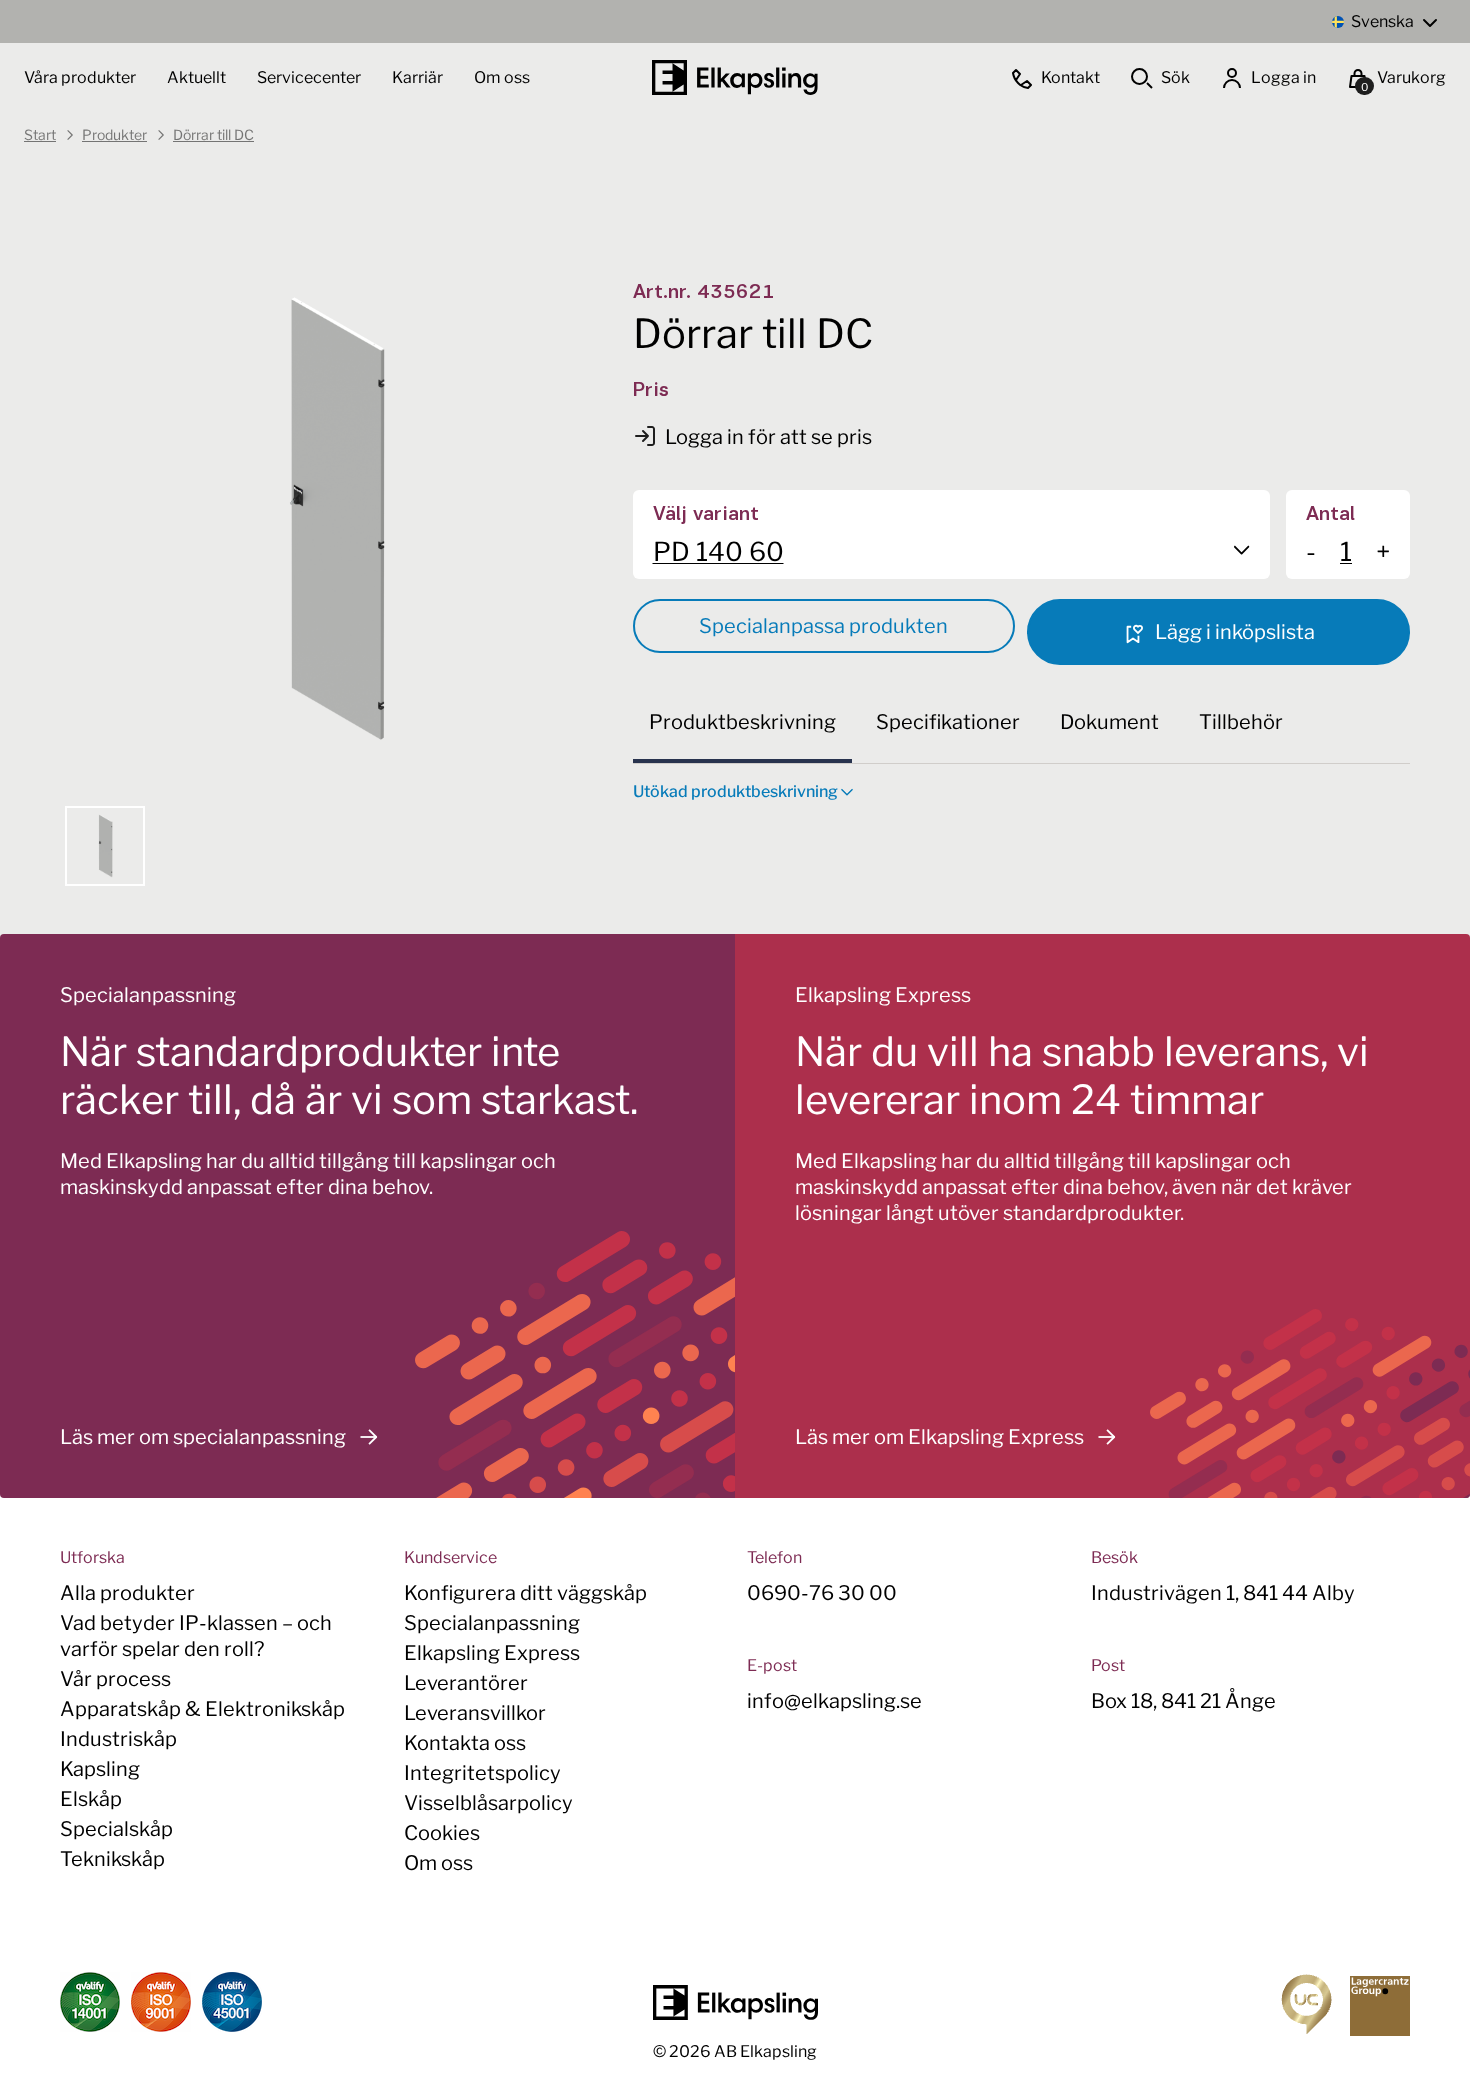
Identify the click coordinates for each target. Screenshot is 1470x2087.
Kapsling (100, 1769)
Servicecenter (310, 77)
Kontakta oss (465, 1743)
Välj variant (706, 515)
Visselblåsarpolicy (488, 1803)
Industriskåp (118, 1739)
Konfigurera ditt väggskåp (525, 1593)
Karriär (419, 77)
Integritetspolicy (482, 1773)
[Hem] (735, 77)
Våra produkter (80, 77)
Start (40, 134)
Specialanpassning (492, 1623)
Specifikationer (948, 722)
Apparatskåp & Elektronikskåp (202, 1709)
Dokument (1109, 722)
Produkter (114, 134)
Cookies (442, 1833)
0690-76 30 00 (822, 1593)
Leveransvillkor (475, 1713)
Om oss (502, 77)
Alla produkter (127, 1593)
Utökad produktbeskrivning (735, 791)
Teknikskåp (112, 1859)
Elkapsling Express (492, 1653)
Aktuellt (198, 77)
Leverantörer (466, 1683)
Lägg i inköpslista (1233, 632)
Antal (1330, 515)
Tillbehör (1241, 722)
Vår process (115, 1679)
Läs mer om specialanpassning (203, 1437)
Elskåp (91, 1799)
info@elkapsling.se (834, 1701)
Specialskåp (116, 1829)
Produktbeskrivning (742, 722)
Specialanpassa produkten (823, 626)
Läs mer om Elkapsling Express (939, 1437)
